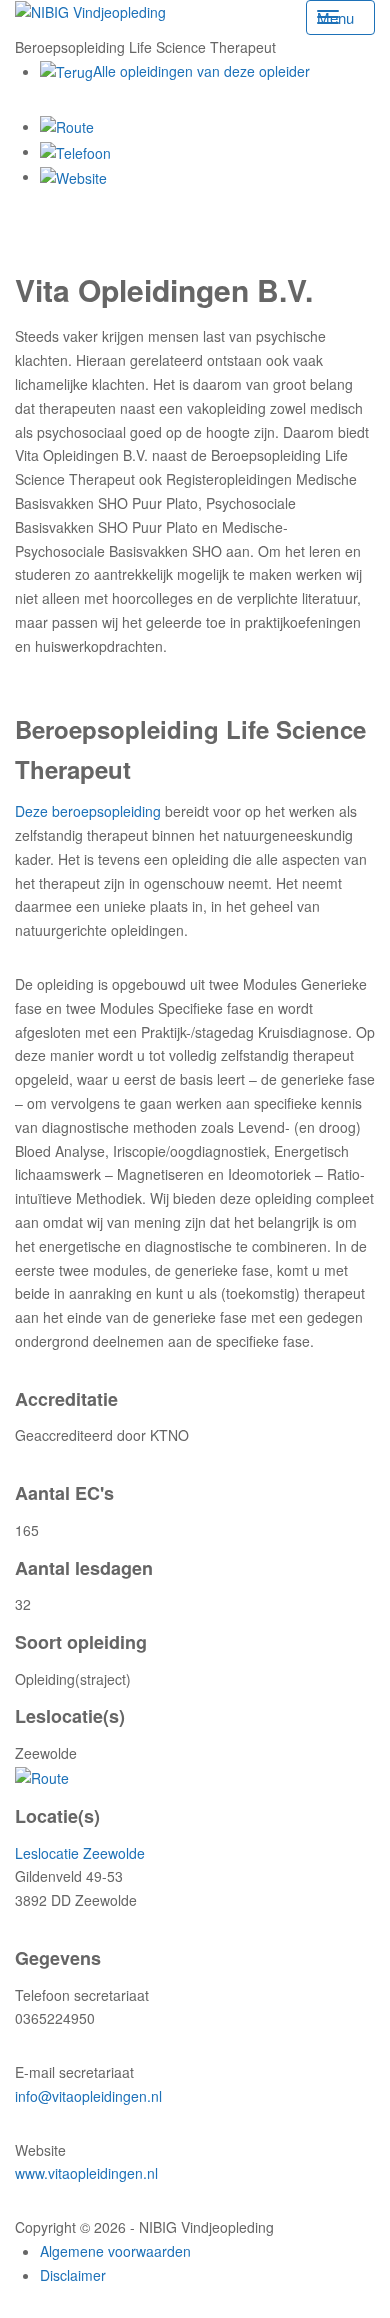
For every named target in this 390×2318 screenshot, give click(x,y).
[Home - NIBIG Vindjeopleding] (90, 11)
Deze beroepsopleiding (88, 811)
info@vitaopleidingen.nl (88, 2096)
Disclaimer (73, 2275)
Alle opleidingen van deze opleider (201, 71)
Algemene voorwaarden (115, 2251)
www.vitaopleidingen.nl (86, 2173)
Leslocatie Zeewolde (80, 1853)
